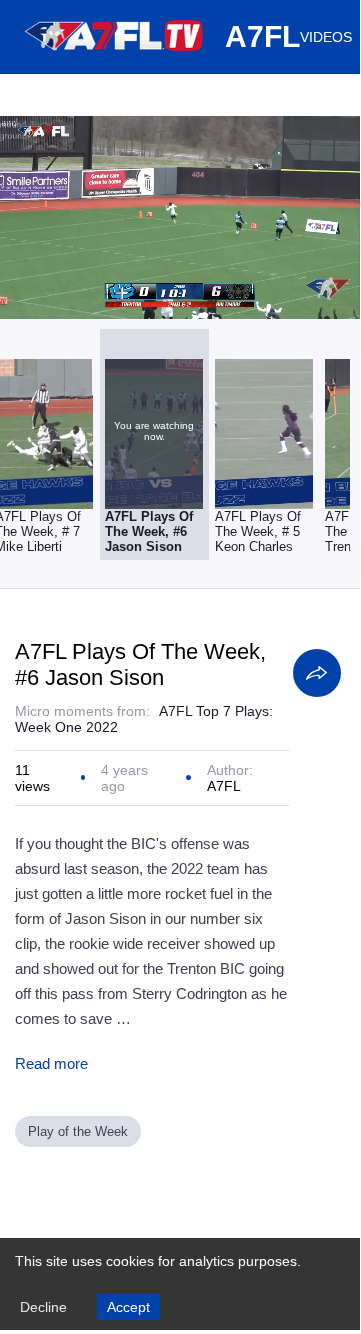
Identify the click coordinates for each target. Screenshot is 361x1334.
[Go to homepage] (115, 58)
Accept (128, 1307)
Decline (43, 1307)
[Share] (317, 673)
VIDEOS (326, 37)
